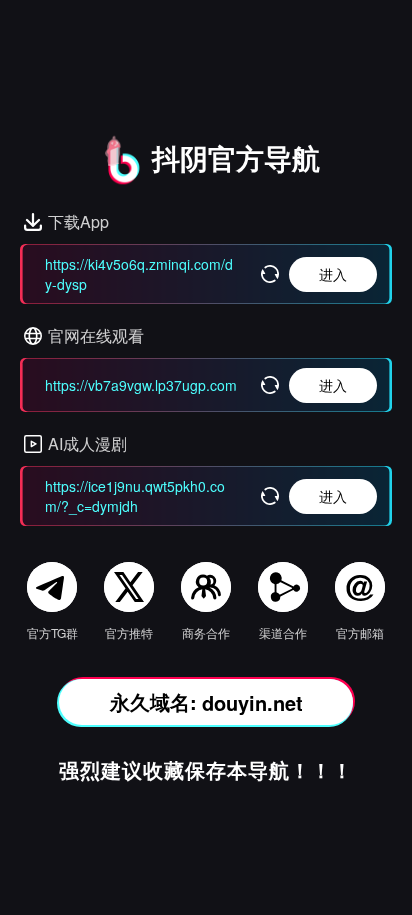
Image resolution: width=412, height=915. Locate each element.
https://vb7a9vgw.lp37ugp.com (141, 385)
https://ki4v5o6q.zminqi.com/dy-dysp (139, 274)
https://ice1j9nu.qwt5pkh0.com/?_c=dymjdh (135, 496)
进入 (333, 274)
